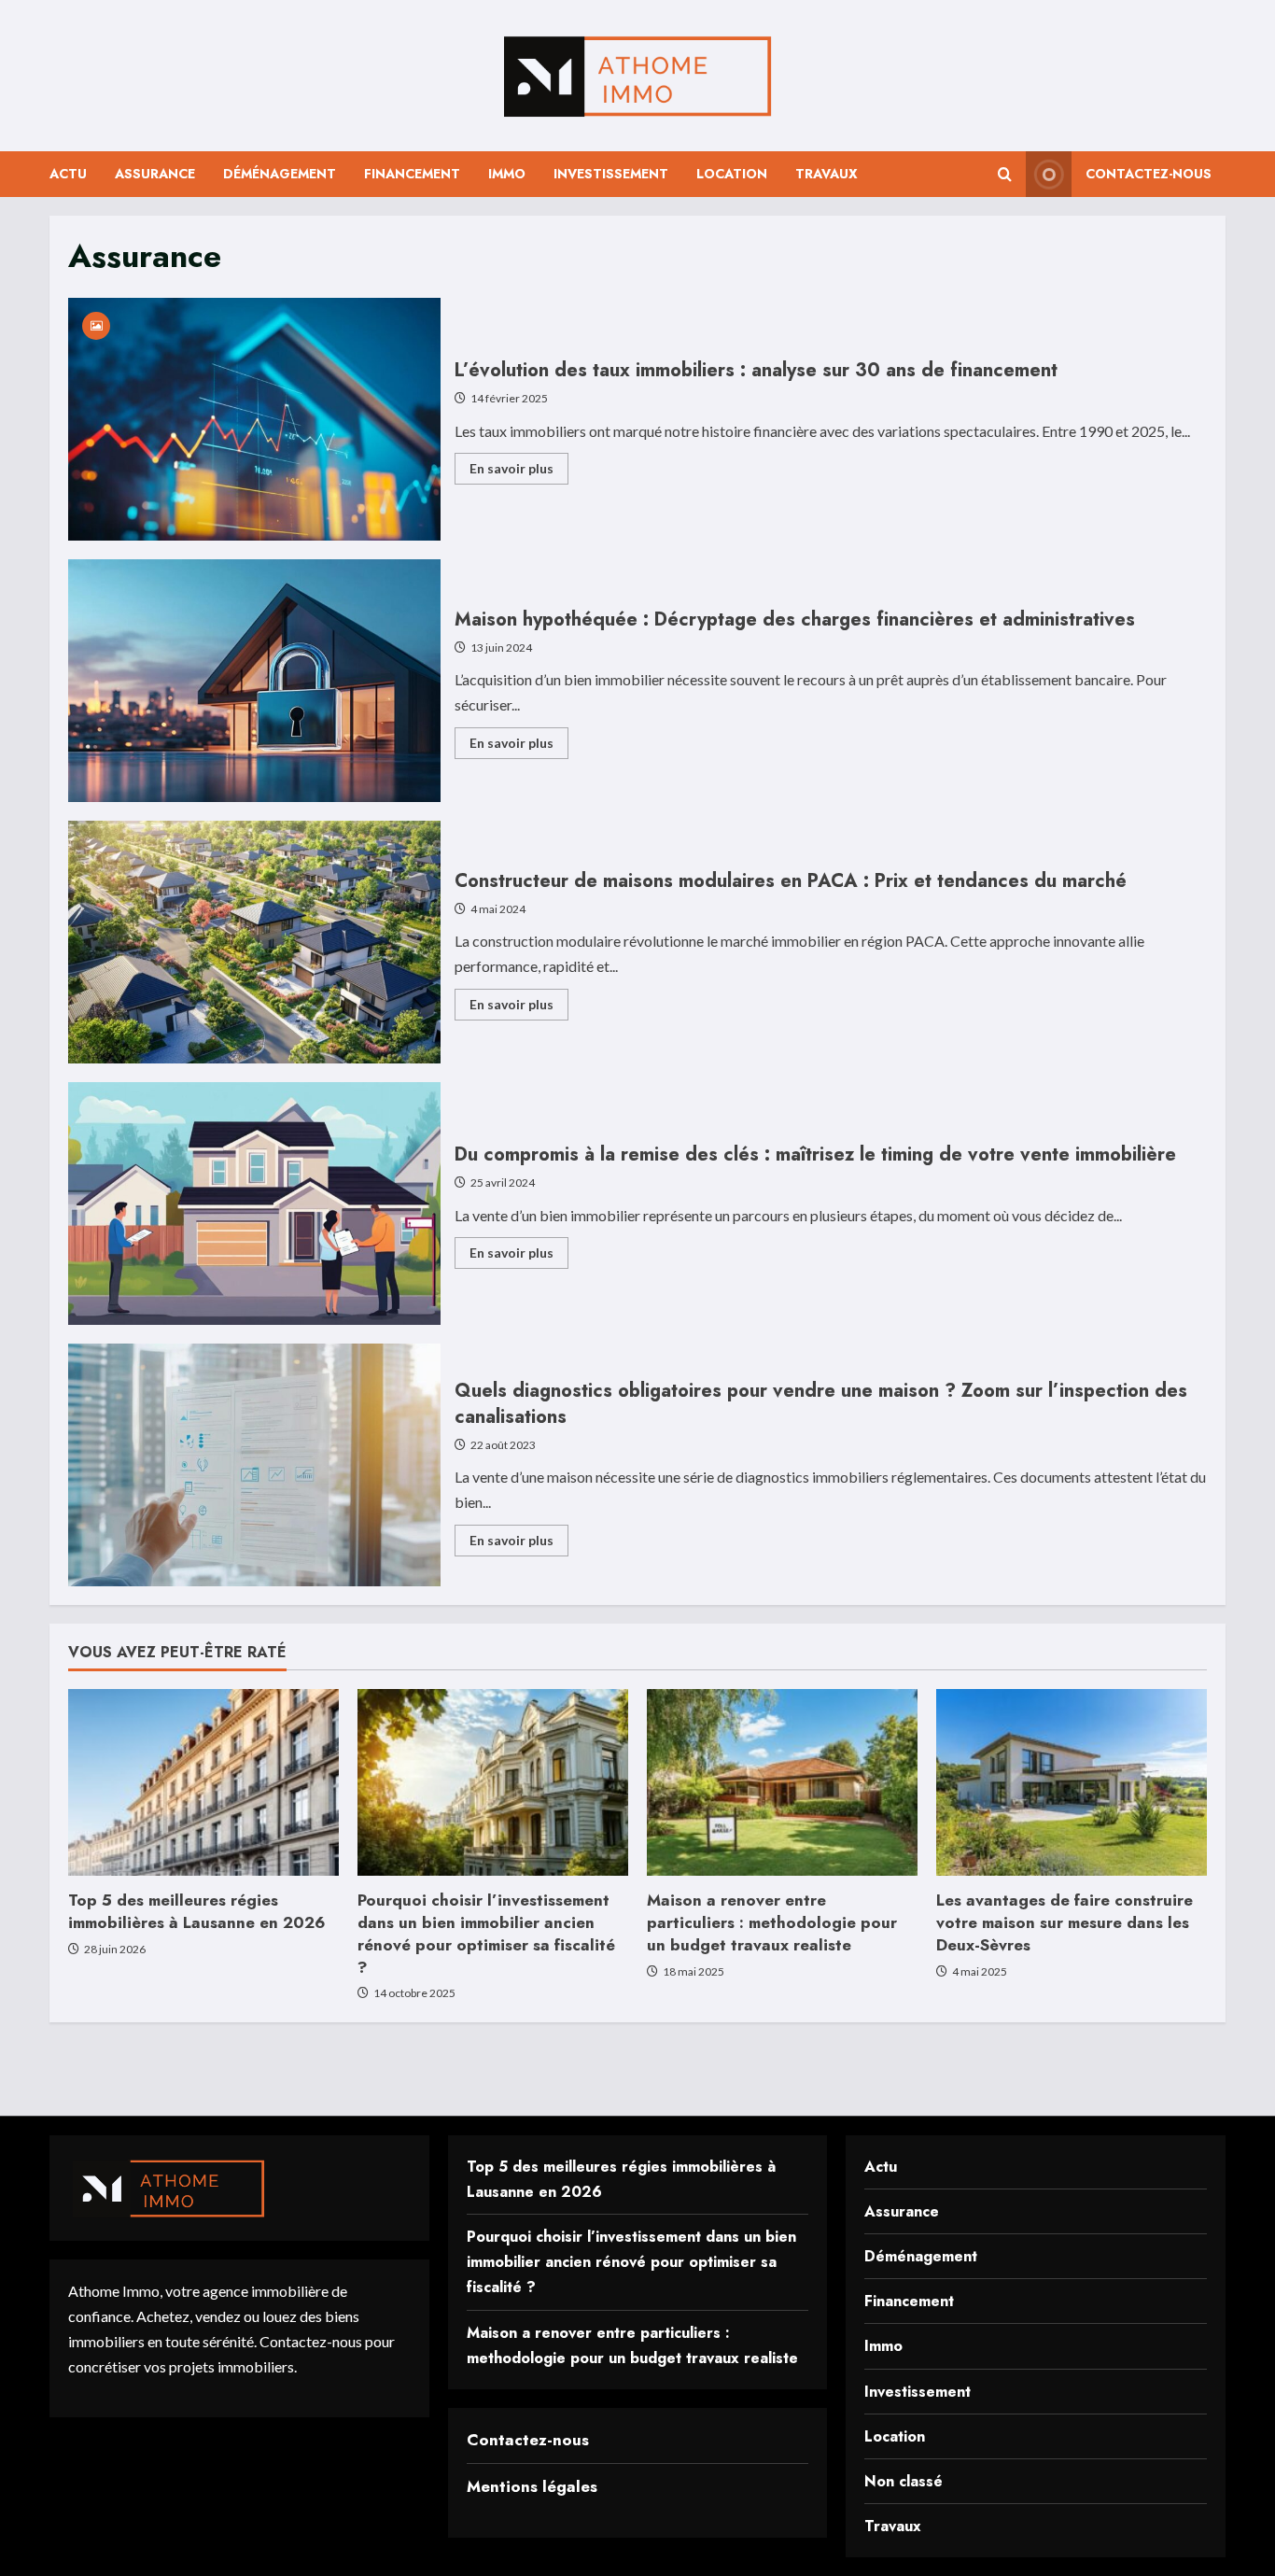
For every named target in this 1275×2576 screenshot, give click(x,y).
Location (732, 174)
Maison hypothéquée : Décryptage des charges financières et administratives (254, 681)
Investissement (611, 174)
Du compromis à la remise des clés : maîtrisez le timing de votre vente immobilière (254, 1204)
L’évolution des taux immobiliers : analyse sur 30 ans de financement (254, 419)
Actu (68, 174)
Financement (412, 174)
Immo (507, 174)
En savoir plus (519, 472)
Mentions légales (532, 2486)
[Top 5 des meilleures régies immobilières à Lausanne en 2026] (203, 1782)
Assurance (155, 174)
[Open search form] (1005, 174)
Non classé (904, 2481)
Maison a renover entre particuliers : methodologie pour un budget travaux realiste (772, 1922)
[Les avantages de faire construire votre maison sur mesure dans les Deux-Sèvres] (1072, 1782)
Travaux (827, 174)
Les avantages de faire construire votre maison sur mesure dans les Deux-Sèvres (1065, 1922)
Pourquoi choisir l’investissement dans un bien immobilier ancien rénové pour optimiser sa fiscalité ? (486, 1933)
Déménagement (280, 174)
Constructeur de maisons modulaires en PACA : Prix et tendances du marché (254, 942)
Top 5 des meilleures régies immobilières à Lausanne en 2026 (197, 1911)
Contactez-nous (1149, 174)
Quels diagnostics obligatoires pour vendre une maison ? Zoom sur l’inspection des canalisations (254, 1465)
